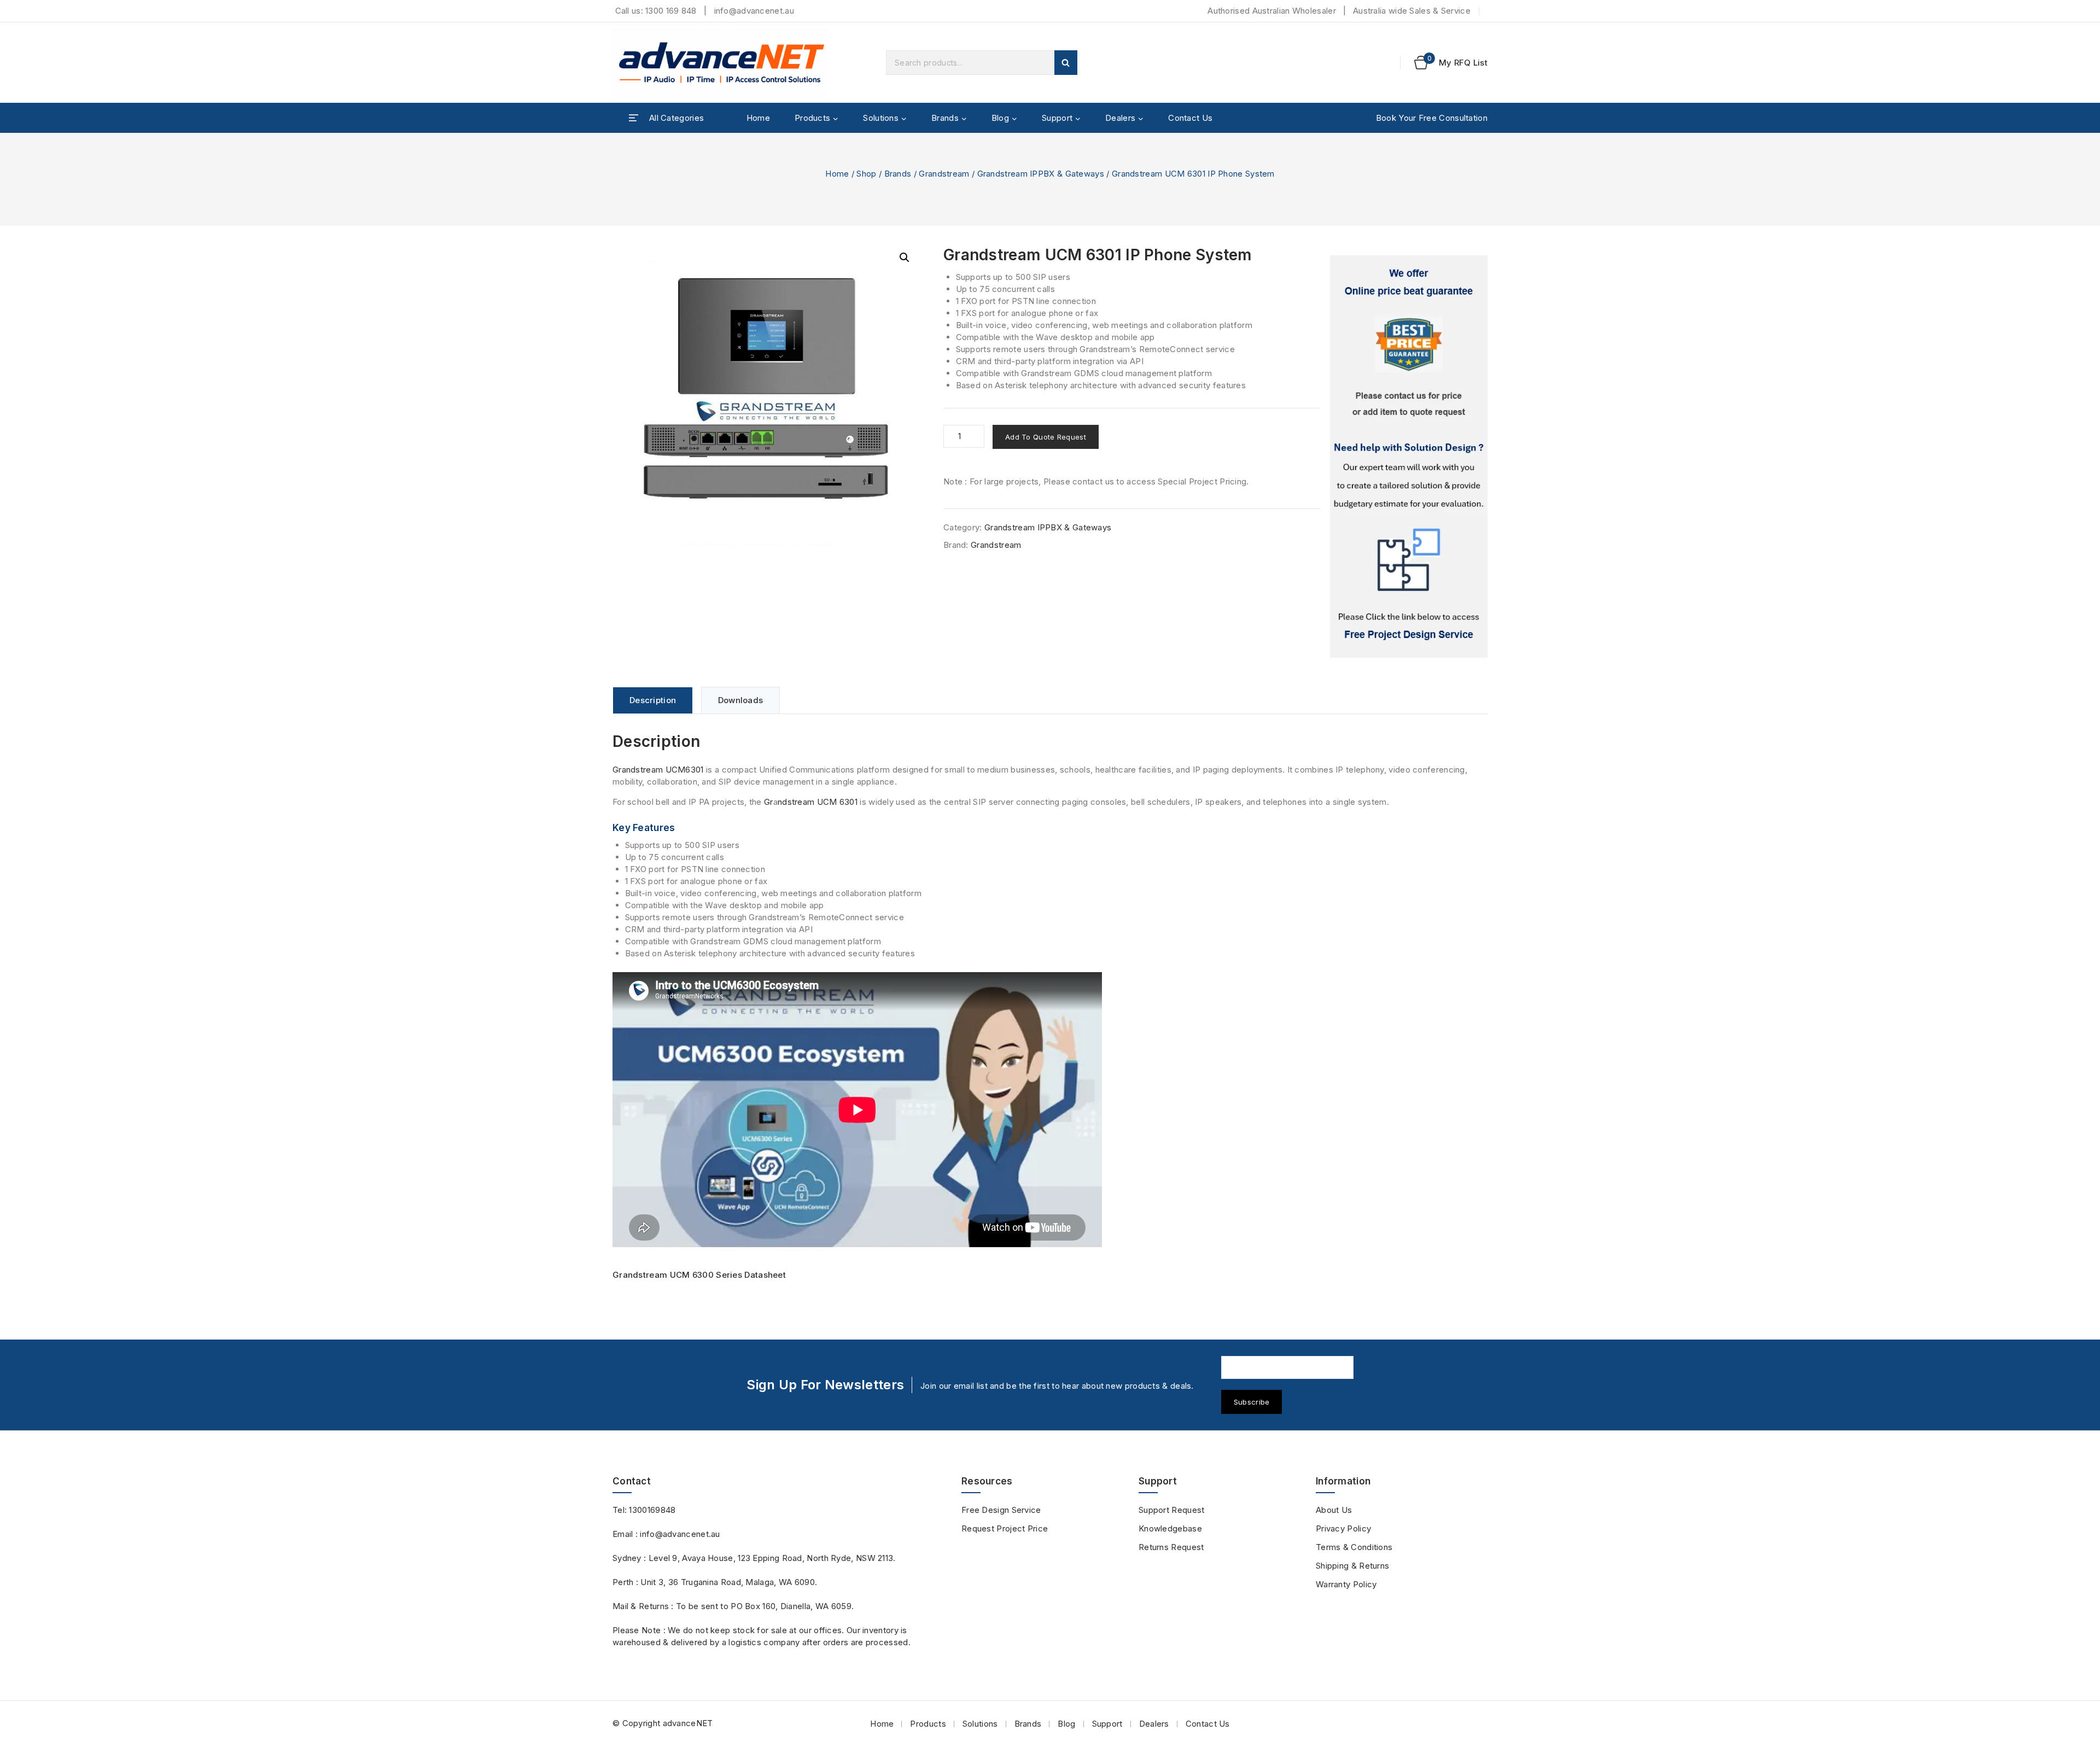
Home (758, 118)
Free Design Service (1001, 1510)
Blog (1066, 1724)
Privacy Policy (1343, 1528)
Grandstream (996, 545)
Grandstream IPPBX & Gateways (1048, 527)
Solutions (980, 1724)
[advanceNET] (722, 63)
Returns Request (1171, 1547)
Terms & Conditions (1354, 1547)
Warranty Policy (1346, 1584)
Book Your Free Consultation (1432, 118)
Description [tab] (653, 700)
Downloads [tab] (741, 700)
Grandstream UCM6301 (658, 770)
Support (1107, 1724)
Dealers (1154, 1724)
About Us (1334, 1510)
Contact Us (1190, 118)
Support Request (1172, 1510)
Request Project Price (1005, 1528)
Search (1066, 63)
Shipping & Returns (1352, 1566)
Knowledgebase (1170, 1528)
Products (928, 1724)
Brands (1028, 1724)
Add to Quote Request (1046, 437)
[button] (905, 258)
